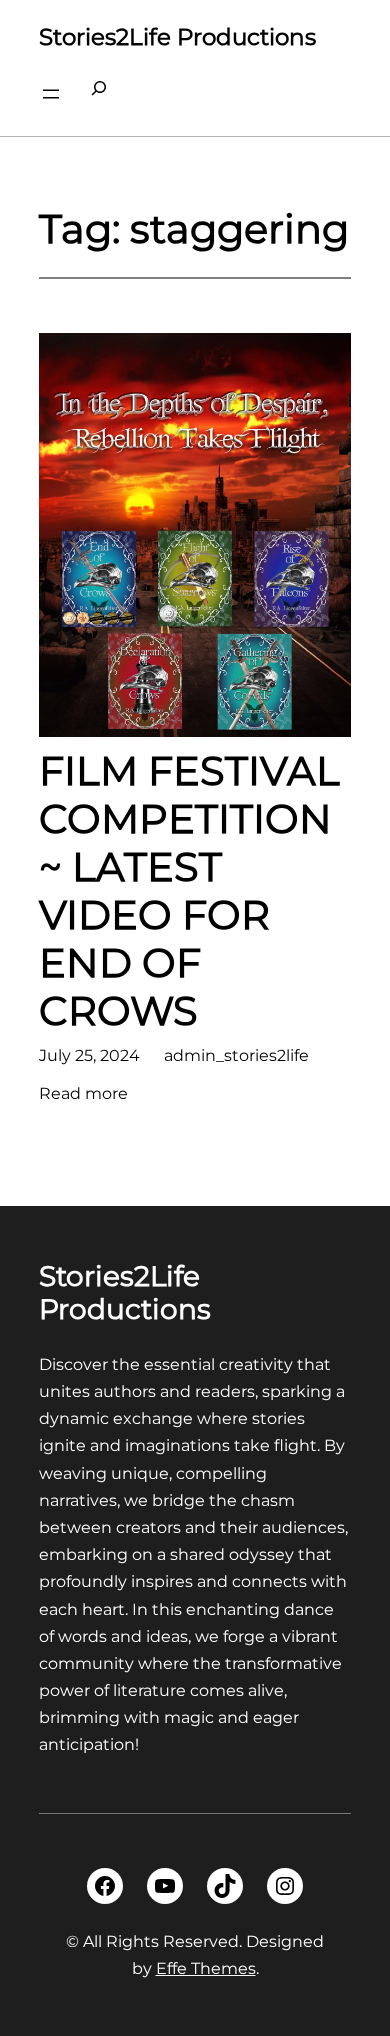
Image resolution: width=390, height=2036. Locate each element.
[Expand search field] (99, 94)
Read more (83, 1095)
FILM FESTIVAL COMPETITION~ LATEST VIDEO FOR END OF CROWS (189, 891)
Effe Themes (206, 1968)
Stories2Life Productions (177, 37)
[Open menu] (51, 94)
